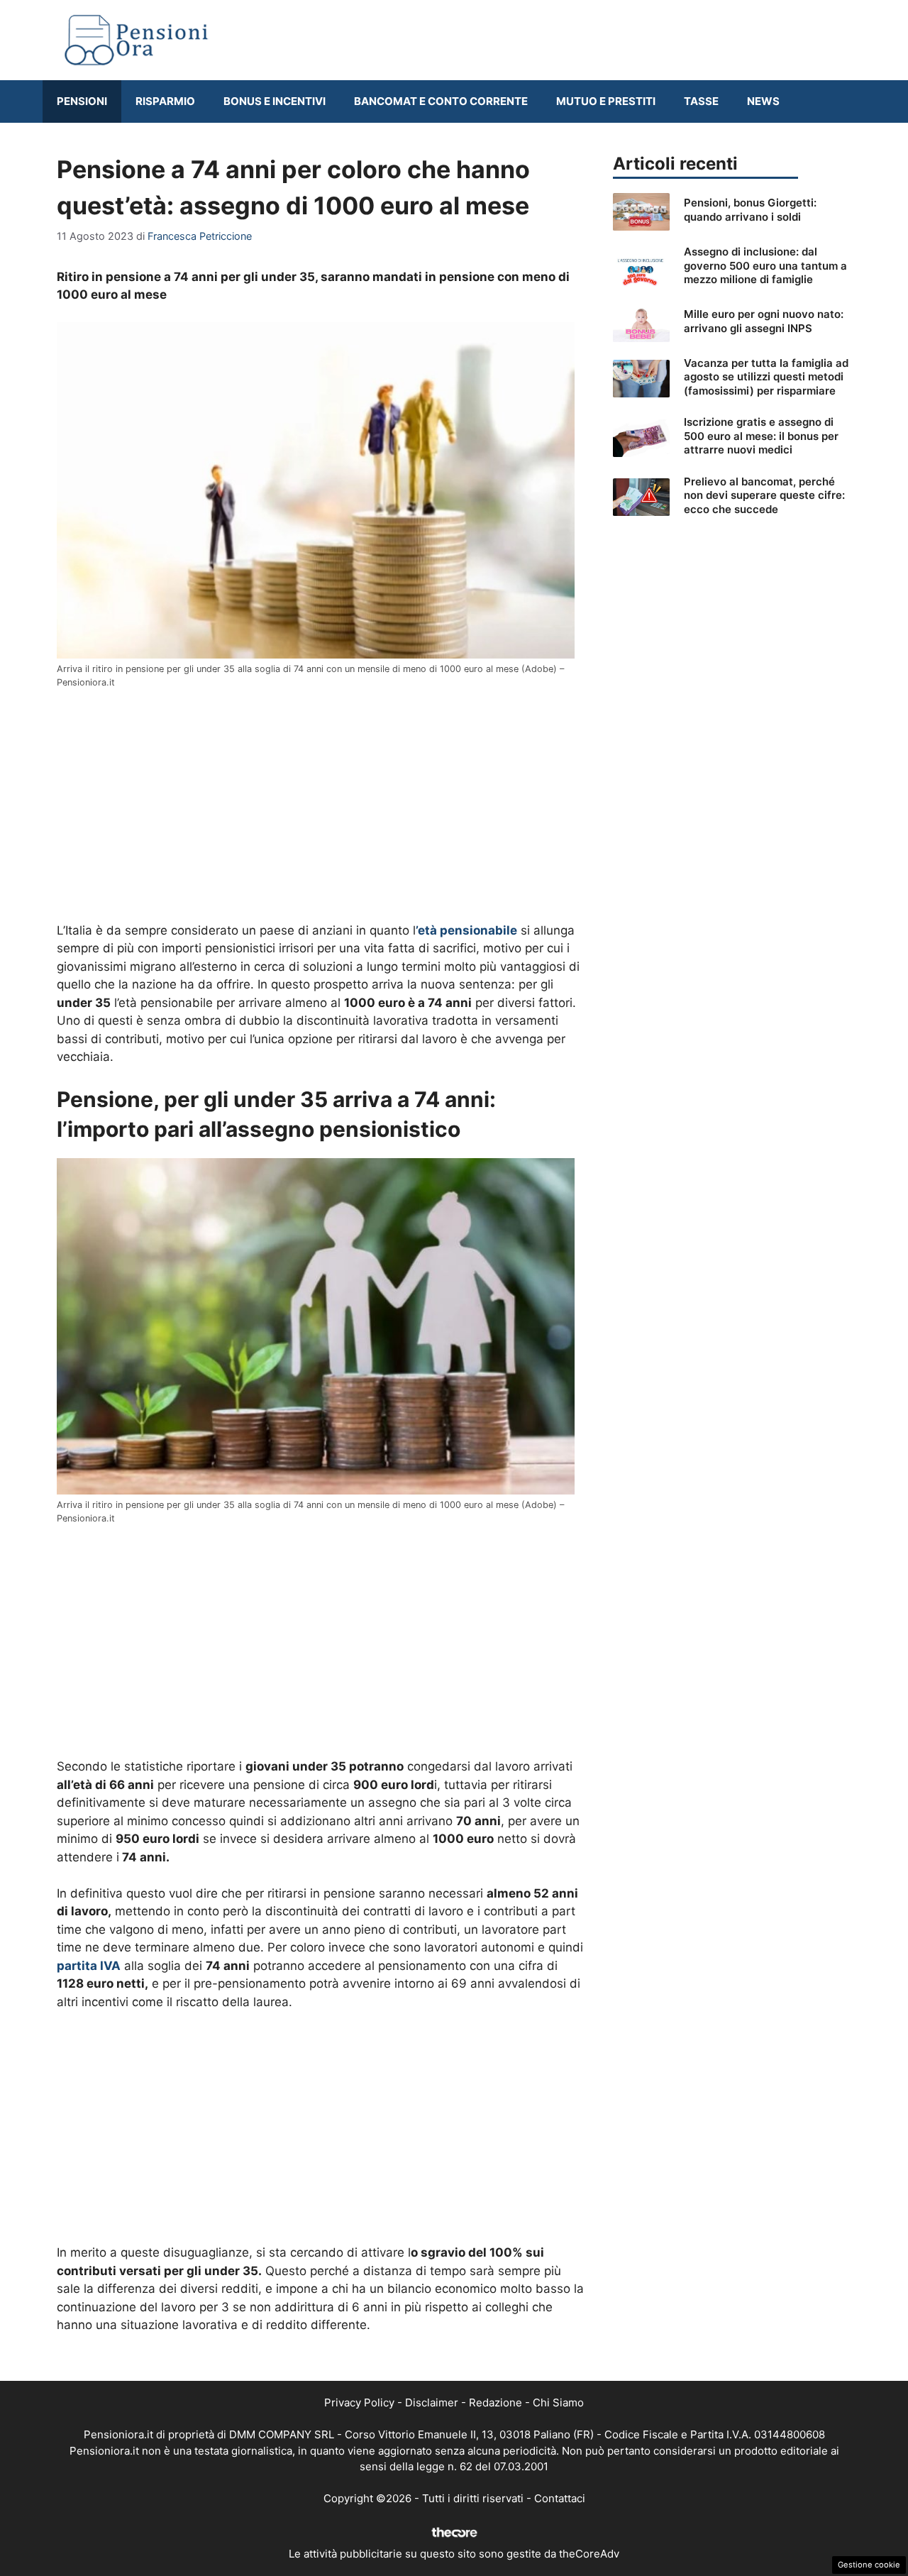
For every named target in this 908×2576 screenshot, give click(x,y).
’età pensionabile (466, 930)
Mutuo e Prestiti (606, 101)
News (763, 101)
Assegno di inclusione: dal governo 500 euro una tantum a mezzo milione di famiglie (765, 265)
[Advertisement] (321, 806)
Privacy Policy (359, 2402)
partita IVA (89, 1966)
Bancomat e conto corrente (441, 101)
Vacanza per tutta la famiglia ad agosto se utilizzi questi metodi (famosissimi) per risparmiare (766, 377)
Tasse (701, 101)
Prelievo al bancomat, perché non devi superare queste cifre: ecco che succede (764, 495)
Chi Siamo (558, 2402)
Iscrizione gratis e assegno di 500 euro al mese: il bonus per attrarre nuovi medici (761, 436)
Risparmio (165, 101)
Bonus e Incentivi (275, 101)
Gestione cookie (869, 2565)
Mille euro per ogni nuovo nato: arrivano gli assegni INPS (764, 321)
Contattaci (560, 2498)
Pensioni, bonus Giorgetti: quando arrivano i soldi (750, 210)
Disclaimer (432, 2402)
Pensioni (82, 101)
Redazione (495, 2402)
